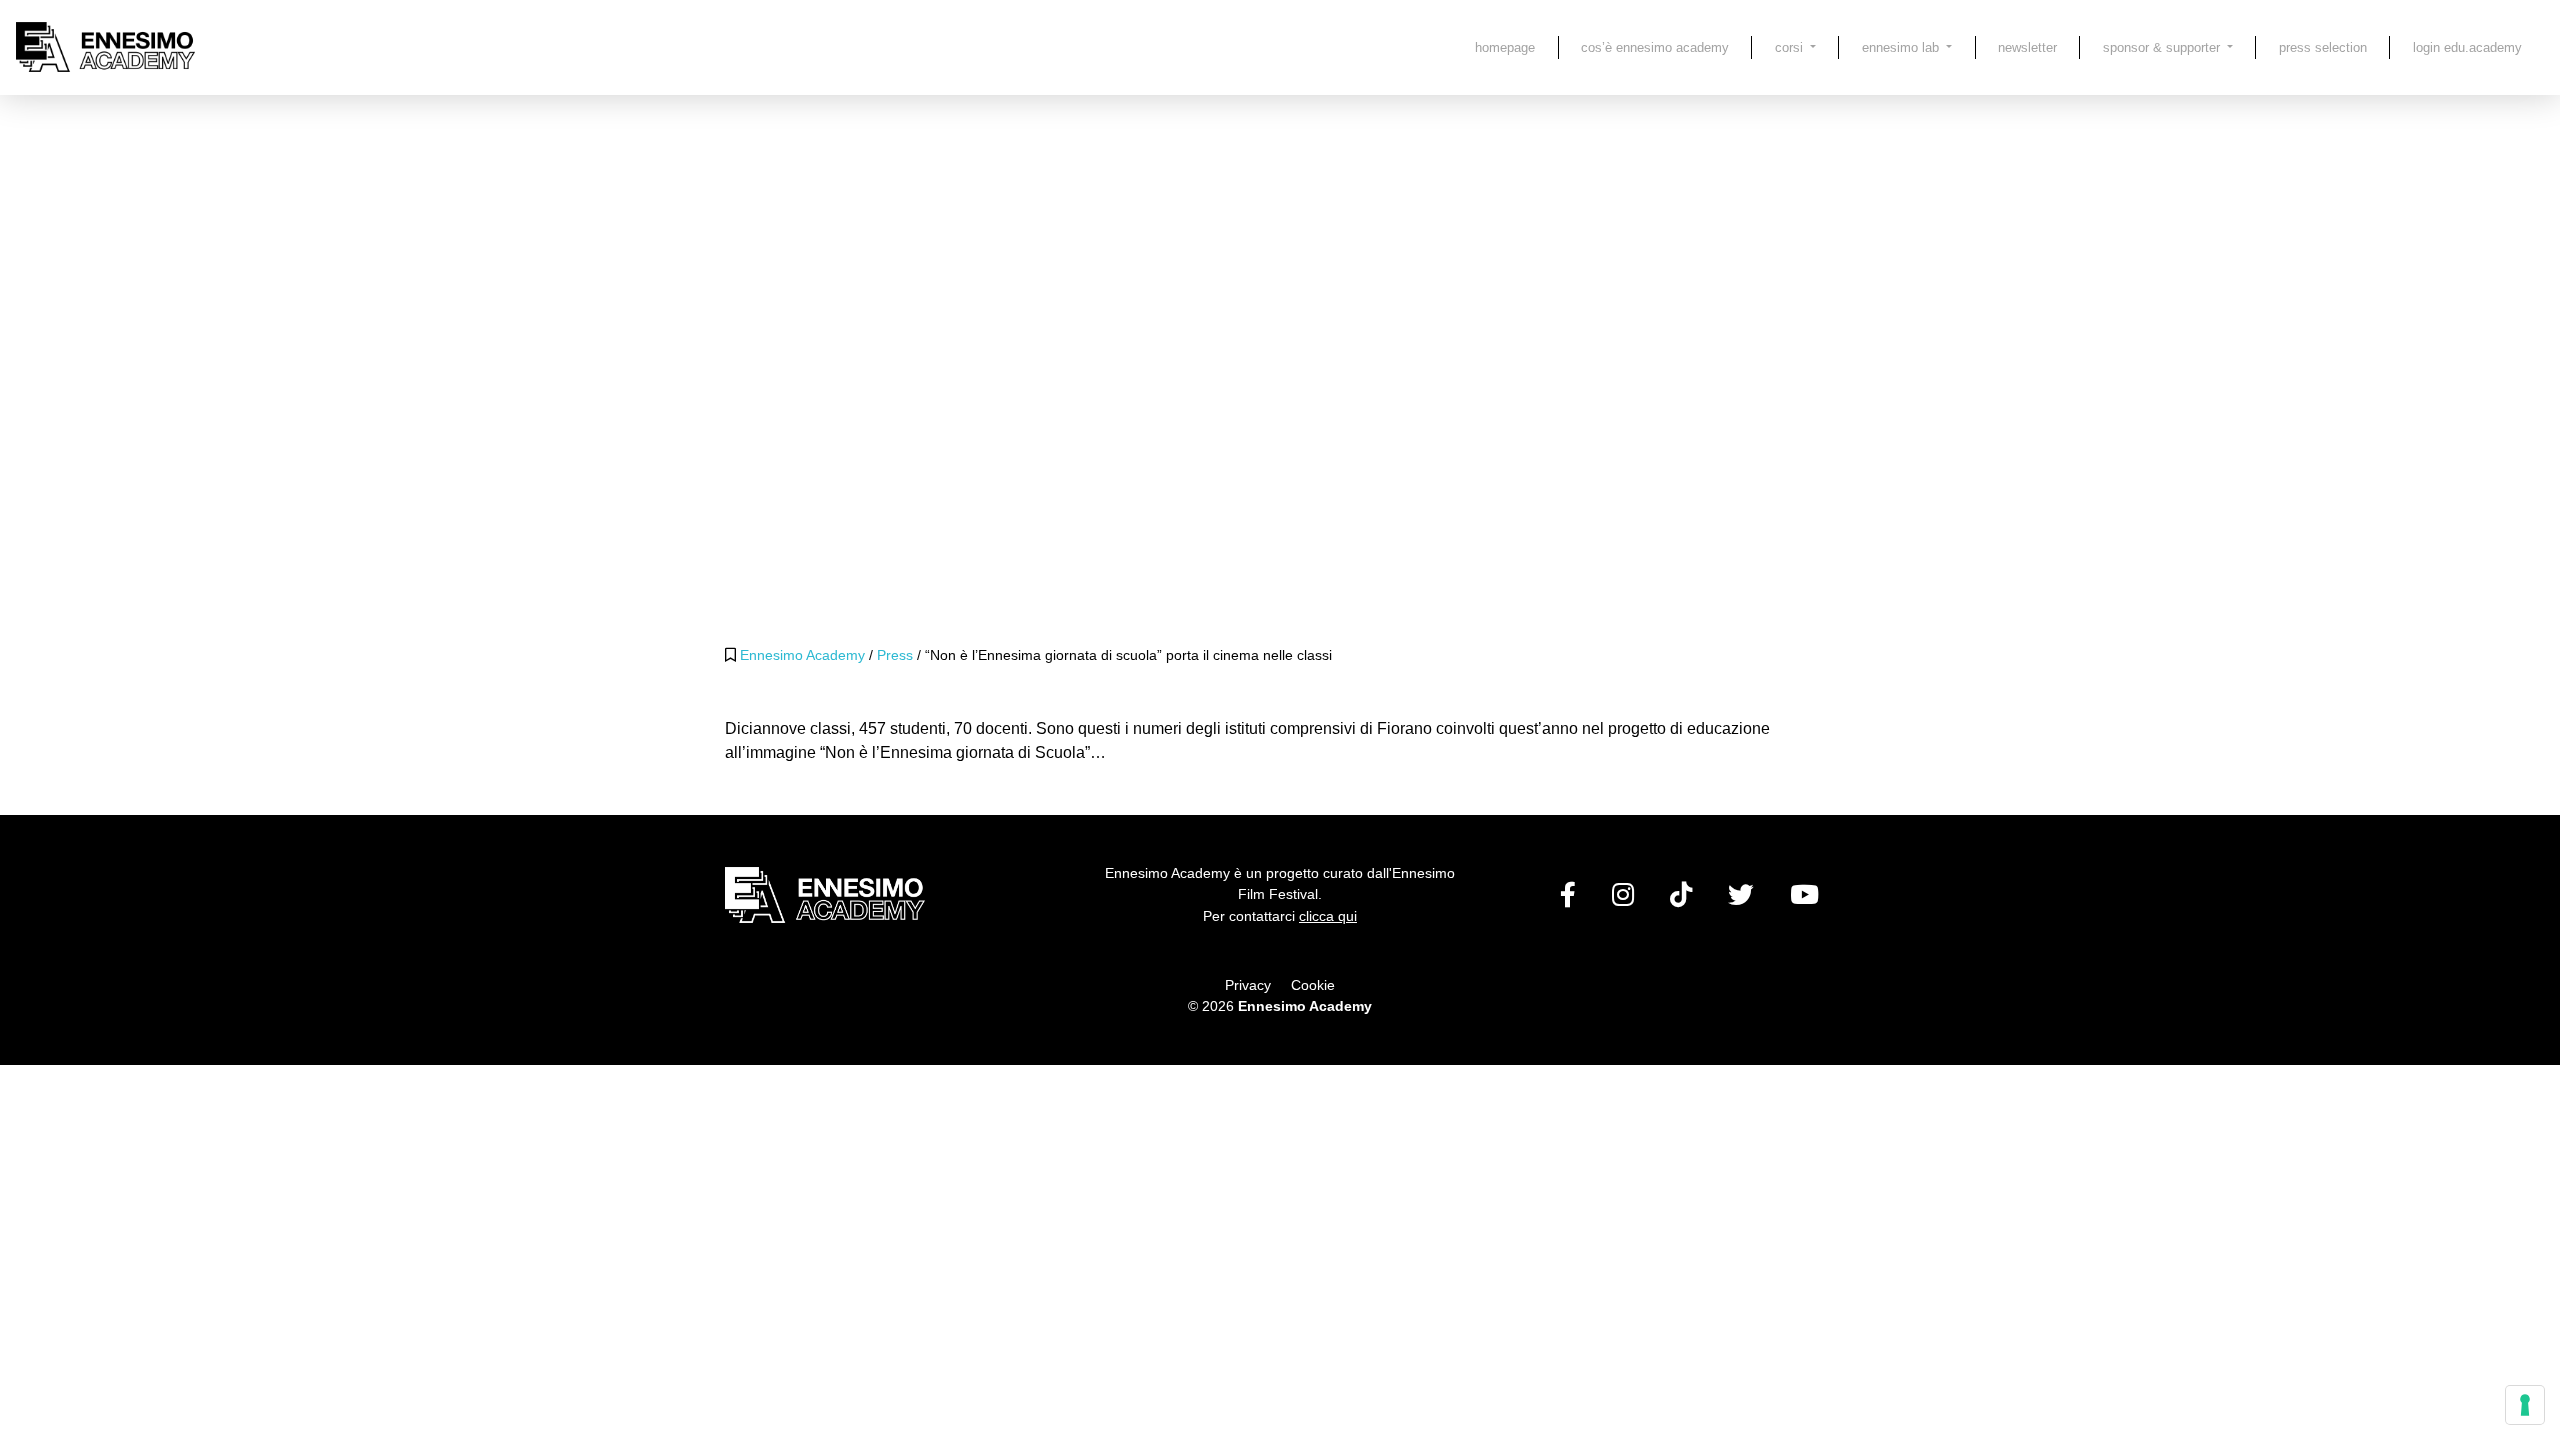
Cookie (1313, 985)
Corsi (1791, 47)
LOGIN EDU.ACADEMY (2467, 47)
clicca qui (1328, 916)
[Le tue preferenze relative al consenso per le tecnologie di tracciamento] (2525, 1405)
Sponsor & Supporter (2163, 47)
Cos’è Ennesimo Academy (1655, 47)
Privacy (1248, 985)
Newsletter (2027, 47)
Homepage (1505, 47)
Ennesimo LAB (1902, 47)
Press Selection (2323, 47)
